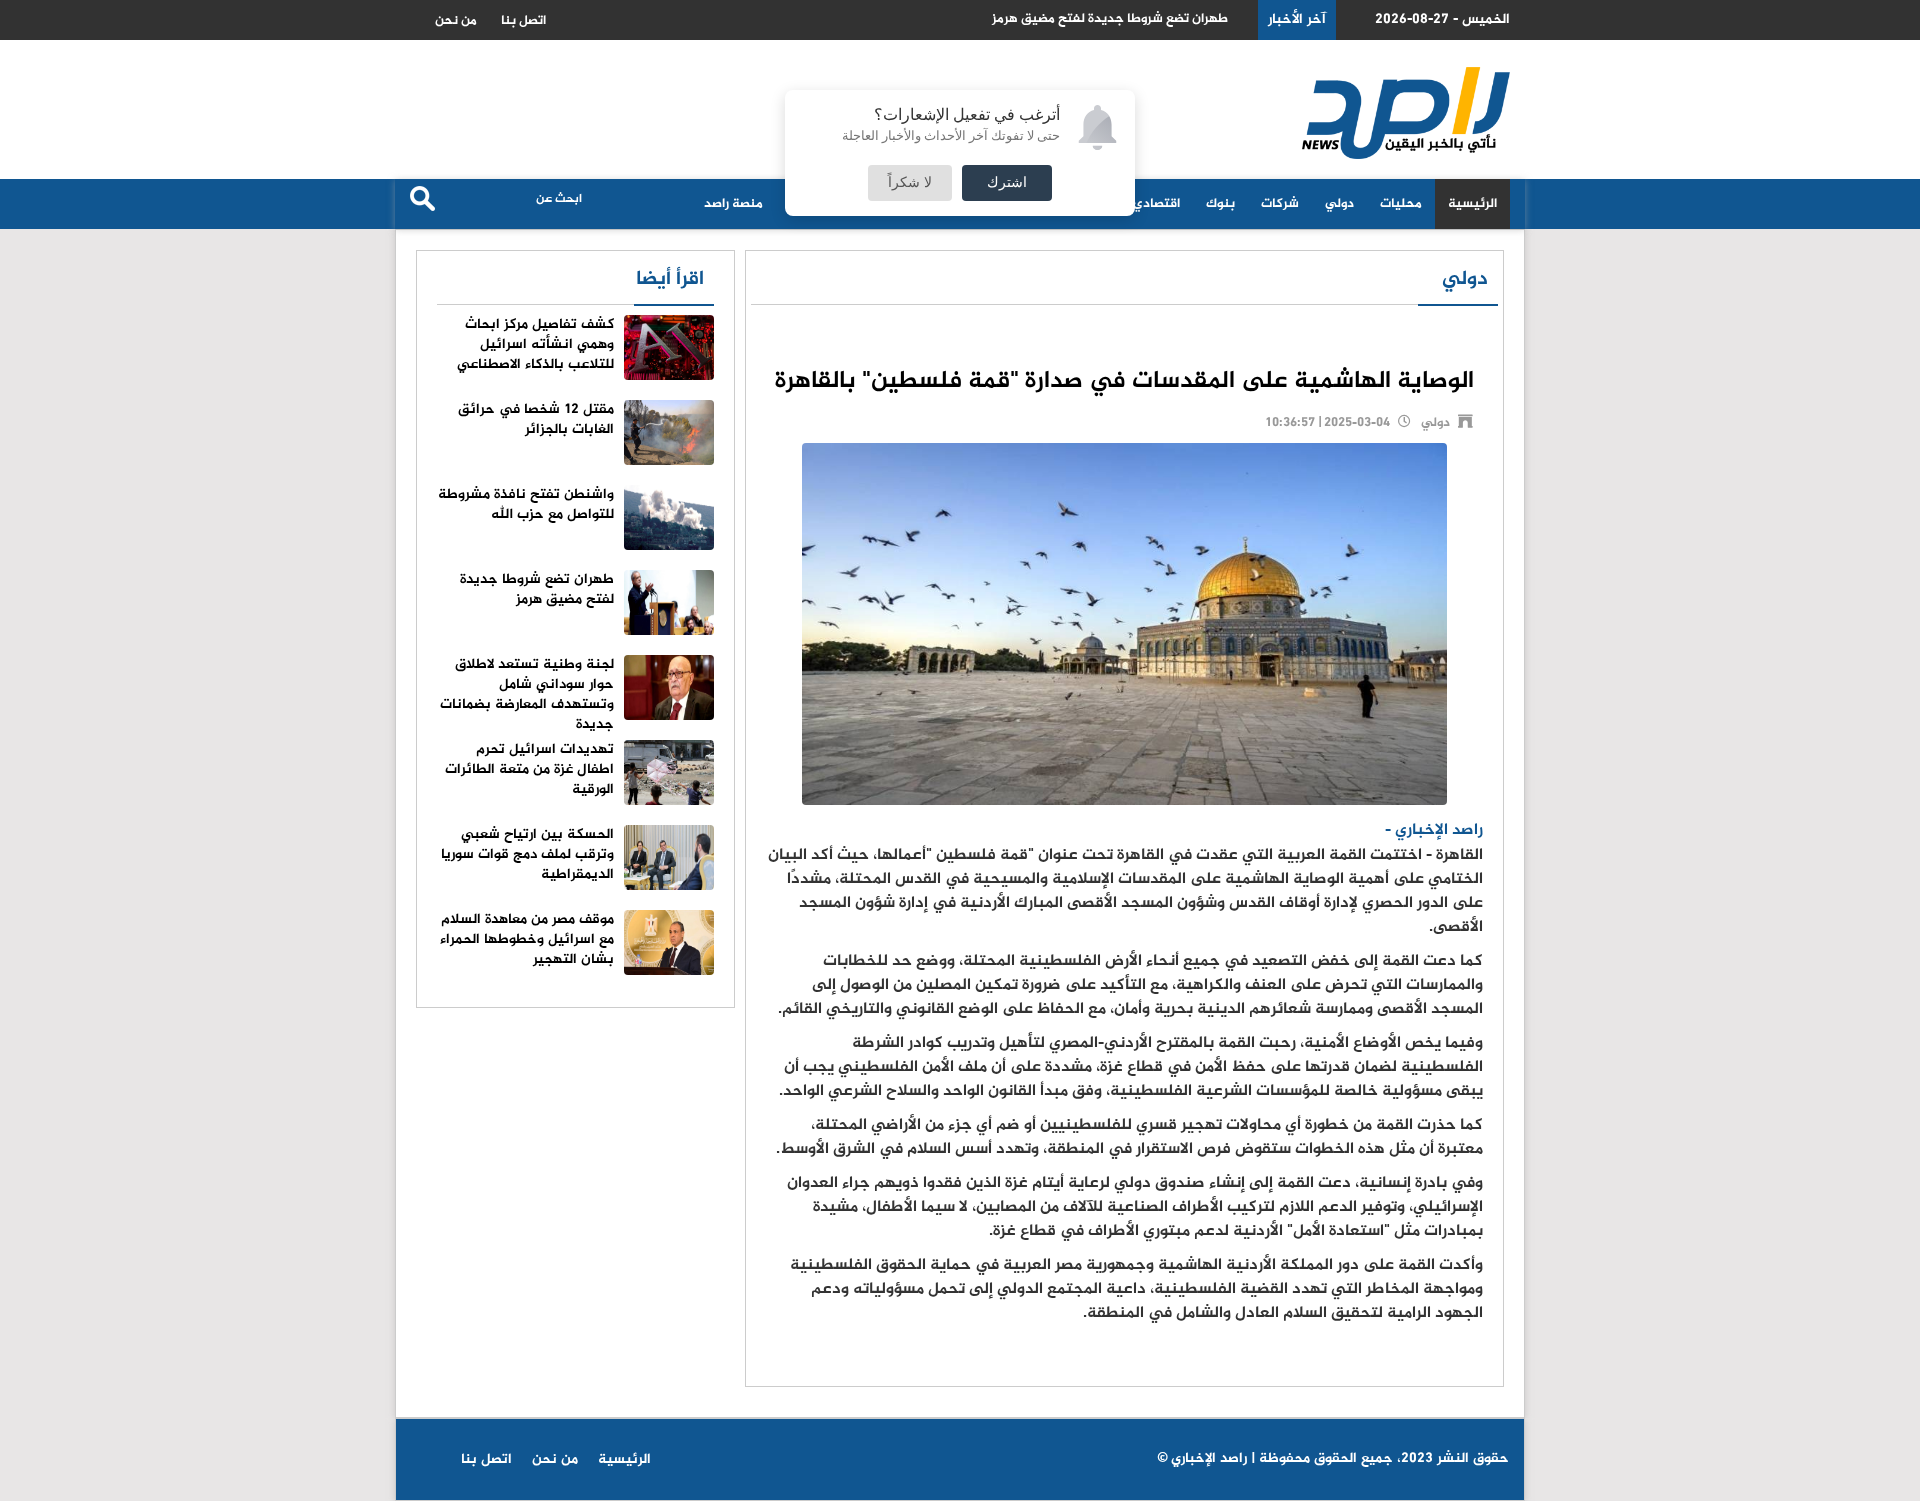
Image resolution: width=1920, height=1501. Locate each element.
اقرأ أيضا (670, 279)
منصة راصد (733, 204)
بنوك (1220, 204)
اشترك (1007, 183)
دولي (1339, 204)
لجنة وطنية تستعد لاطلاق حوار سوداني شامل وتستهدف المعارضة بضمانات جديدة (527, 694)
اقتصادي (1156, 204)
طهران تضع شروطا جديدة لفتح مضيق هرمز (1110, 19)
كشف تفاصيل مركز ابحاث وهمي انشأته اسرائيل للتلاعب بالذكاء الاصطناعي (535, 344)
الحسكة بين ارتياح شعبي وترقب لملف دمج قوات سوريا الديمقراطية (527, 854)
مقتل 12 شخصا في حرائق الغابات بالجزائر (536, 419)
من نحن (456, 21)
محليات (1401, 204)
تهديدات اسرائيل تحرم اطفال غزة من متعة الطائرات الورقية (529, 769)
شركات (1280, 204)
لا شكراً (910, 183)
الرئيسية (1472, 204)
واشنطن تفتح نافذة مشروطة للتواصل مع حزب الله (526, 504)
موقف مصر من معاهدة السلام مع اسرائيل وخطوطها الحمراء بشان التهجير (527, 939)
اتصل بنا (523, 21)
